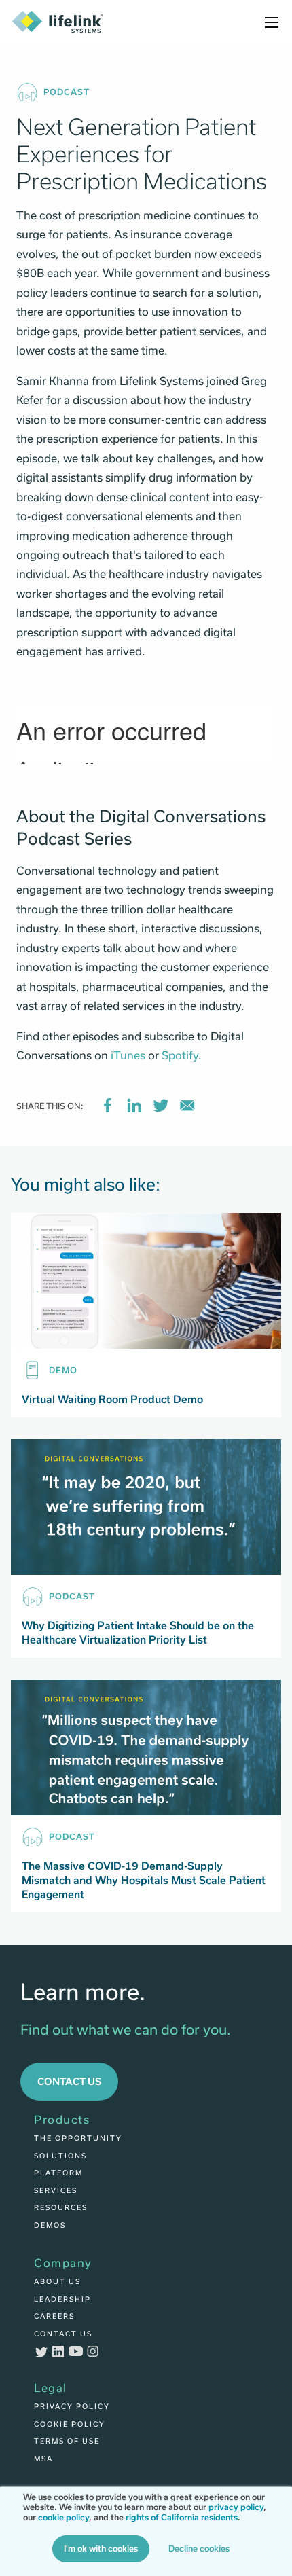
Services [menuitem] (56, 2190)
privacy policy (236, 2507)
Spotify (180, 1056)
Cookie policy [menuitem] (70, 2424)
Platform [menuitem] (58, 2173)
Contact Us (69, 2081)
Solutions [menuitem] (60, 2156)
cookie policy (63, 2518)
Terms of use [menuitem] (67, 2441)
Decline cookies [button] (199, 2549)
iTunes (128, 1056)
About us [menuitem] (57, 2281)
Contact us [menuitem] (63, 2334)
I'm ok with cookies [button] (101, 2549)
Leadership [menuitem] (62, 2299)
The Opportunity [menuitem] (78, 2138)
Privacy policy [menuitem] (72, 2406)
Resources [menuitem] (61, 2207)
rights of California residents (182, 2518)
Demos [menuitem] (50, 2225)
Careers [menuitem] (54, 2316)
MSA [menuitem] (43, 2459)
